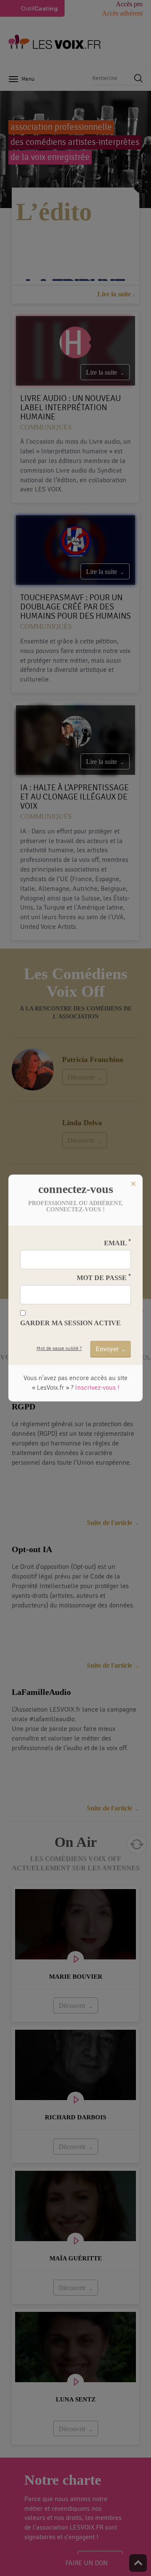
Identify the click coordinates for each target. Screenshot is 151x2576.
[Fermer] (133, 1184)
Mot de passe (104, 1277)
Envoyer (107, 1349)
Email (117, 1243)
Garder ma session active (70, 1323)
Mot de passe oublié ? (59, 1348)
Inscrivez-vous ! (97, 1388)
